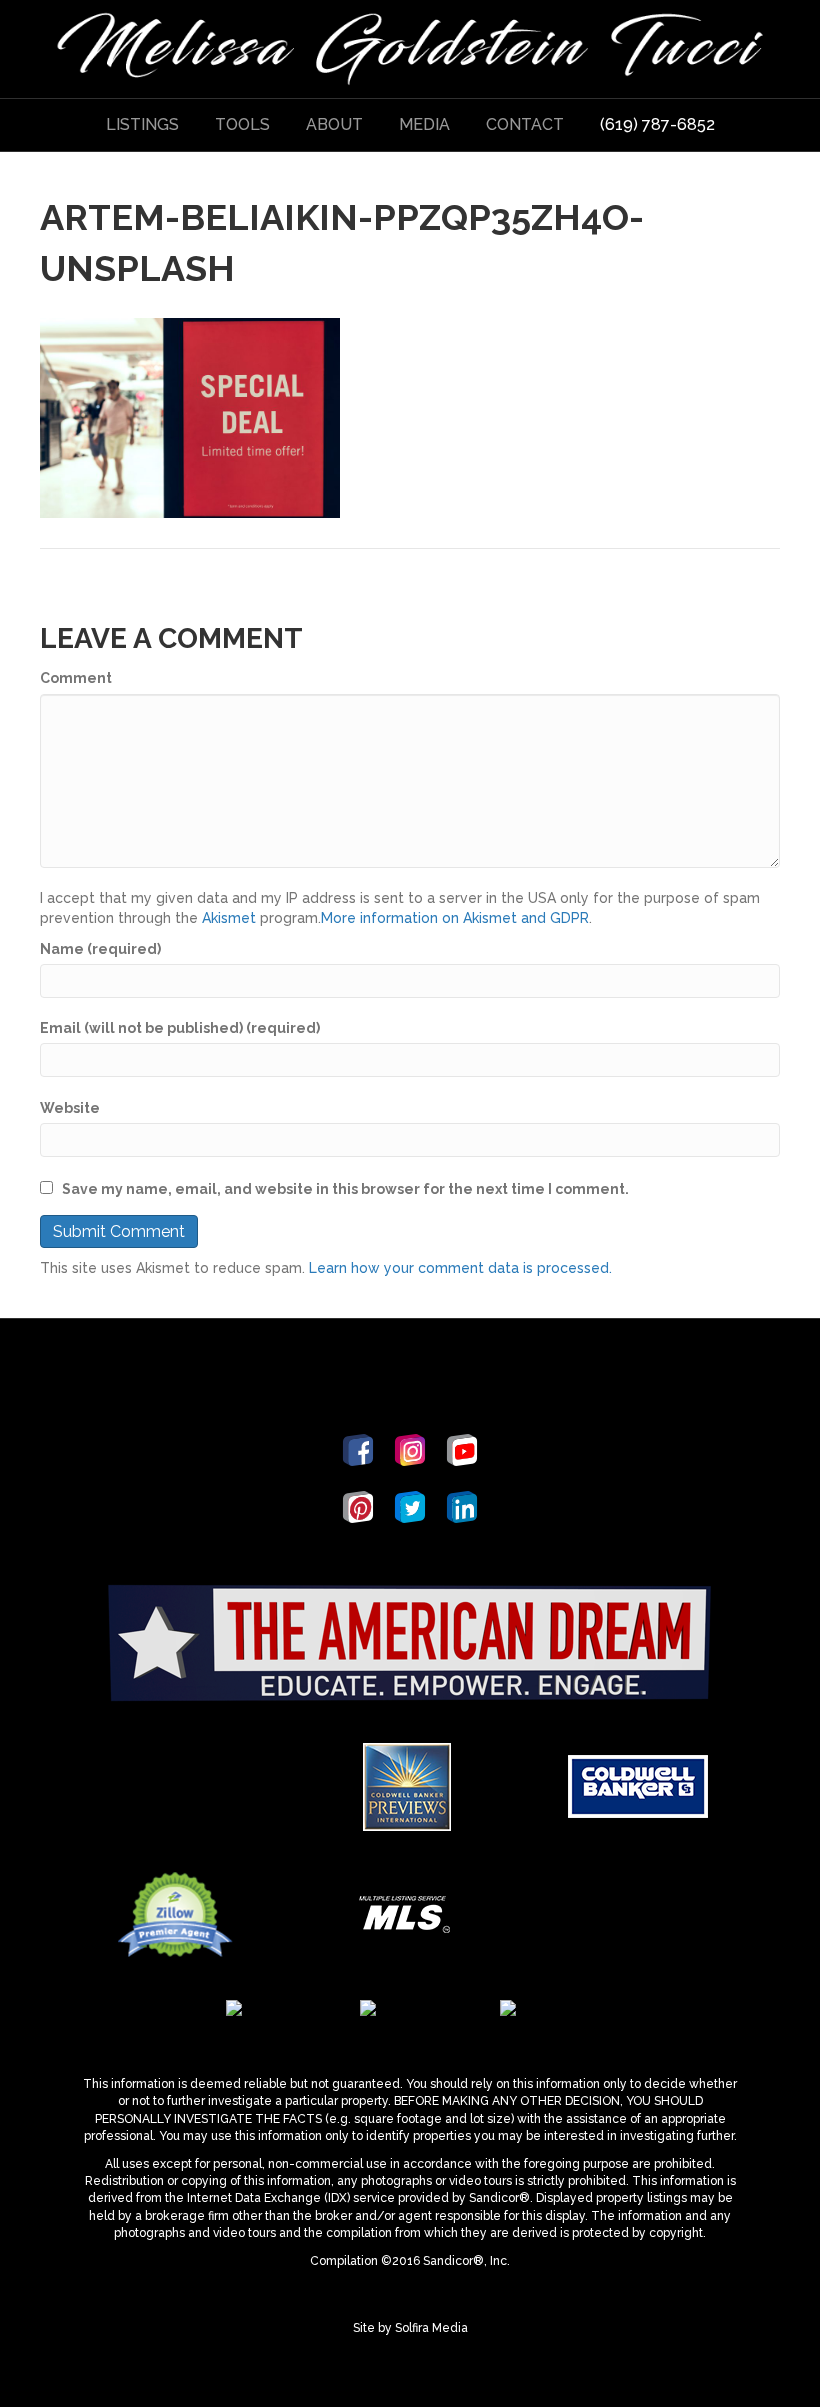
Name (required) (100, 949)
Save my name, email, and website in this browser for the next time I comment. (345, 1189)
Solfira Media (431, 2328)
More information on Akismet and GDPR (455, 918)
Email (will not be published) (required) (180, 1028)
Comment (76, 678)
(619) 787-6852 (657, 124)
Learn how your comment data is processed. (460, 1268)
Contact (525, 124)
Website (70, 1108)
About (334, 124)
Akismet (229, 918)
